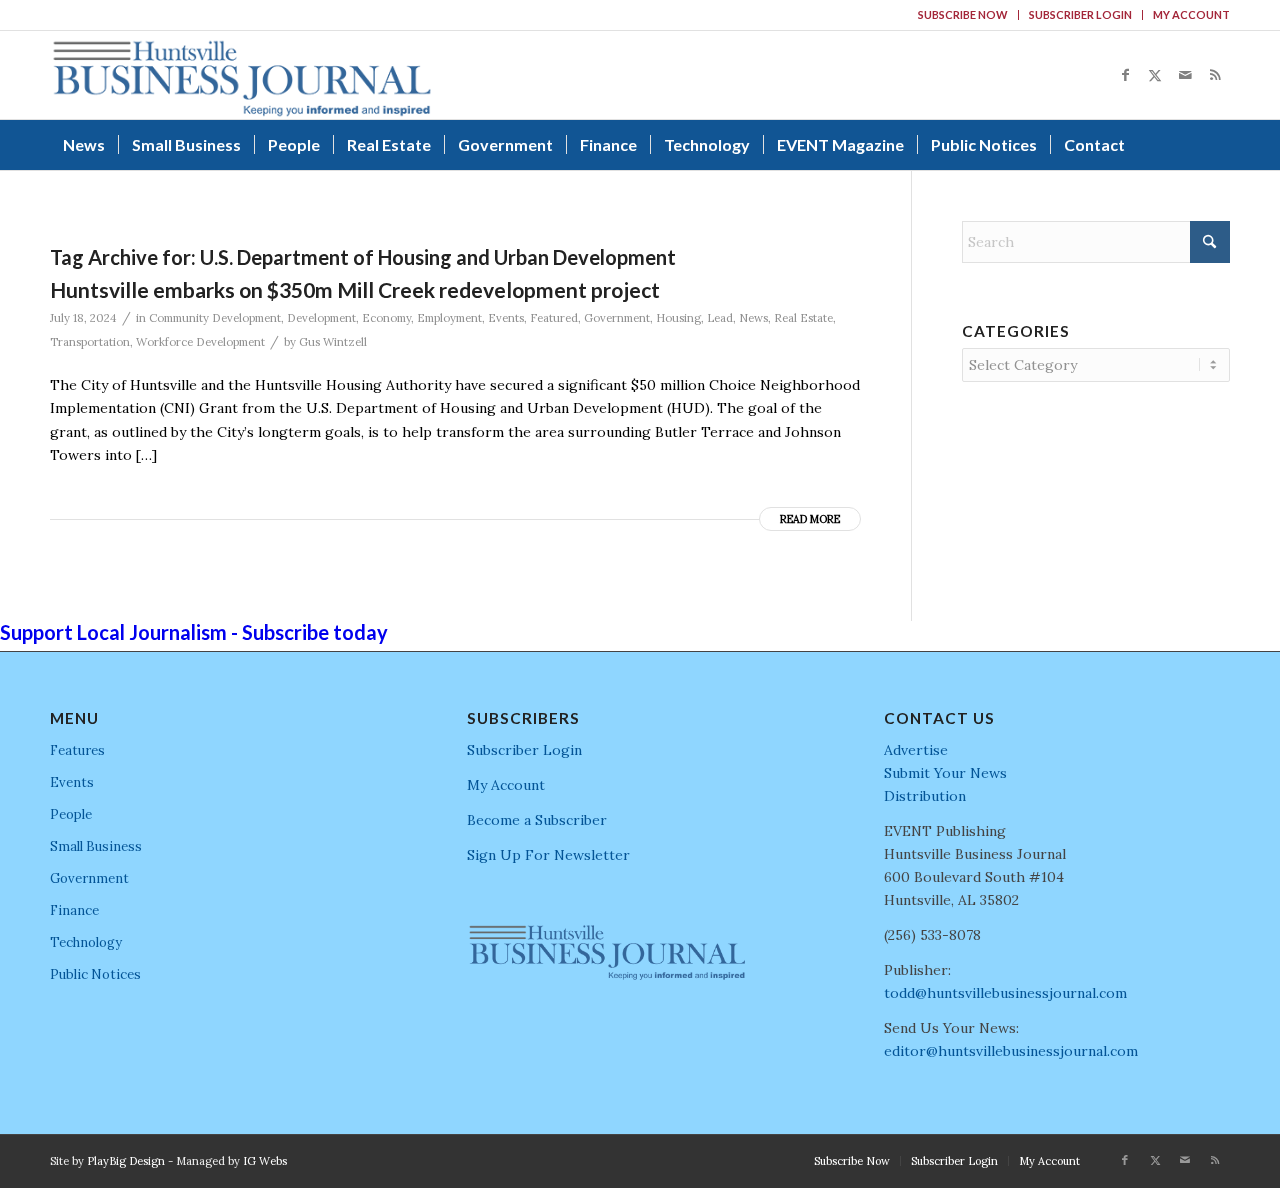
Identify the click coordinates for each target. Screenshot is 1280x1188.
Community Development (215, 318)
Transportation (90, 342)
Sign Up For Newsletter (548, 855)
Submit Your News (945, 773)
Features (77, 750)
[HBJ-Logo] (241, 75)
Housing (678, 318)
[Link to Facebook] (1125, 75)
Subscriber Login (1080, 14)
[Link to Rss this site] (1215, 75)
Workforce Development (200, 342)
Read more (810, 519)
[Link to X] (1155, 75)
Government (617, 318)
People (71, 814)
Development (321, 318)
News (753, 318)
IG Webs (265, 1161)
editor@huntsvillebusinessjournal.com (1011, 1051)
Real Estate (803, 318)
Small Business (96, 846)
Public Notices (95, 974)
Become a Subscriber (537, 820)
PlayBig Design (126, 1161)
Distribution (925, 796)
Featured (554, 318)
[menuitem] (963, 15)
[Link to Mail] (1185, 75)
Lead (720, 318)
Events (506, 318)
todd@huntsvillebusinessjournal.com (1005, 993)
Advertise (916, 750)
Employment (449, 318)
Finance (74, 910)
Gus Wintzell (333, 342)
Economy (386, 318)
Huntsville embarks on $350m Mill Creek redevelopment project (355, 289)
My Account (1191, 14)
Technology (86, 942)
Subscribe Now (963, 14)
